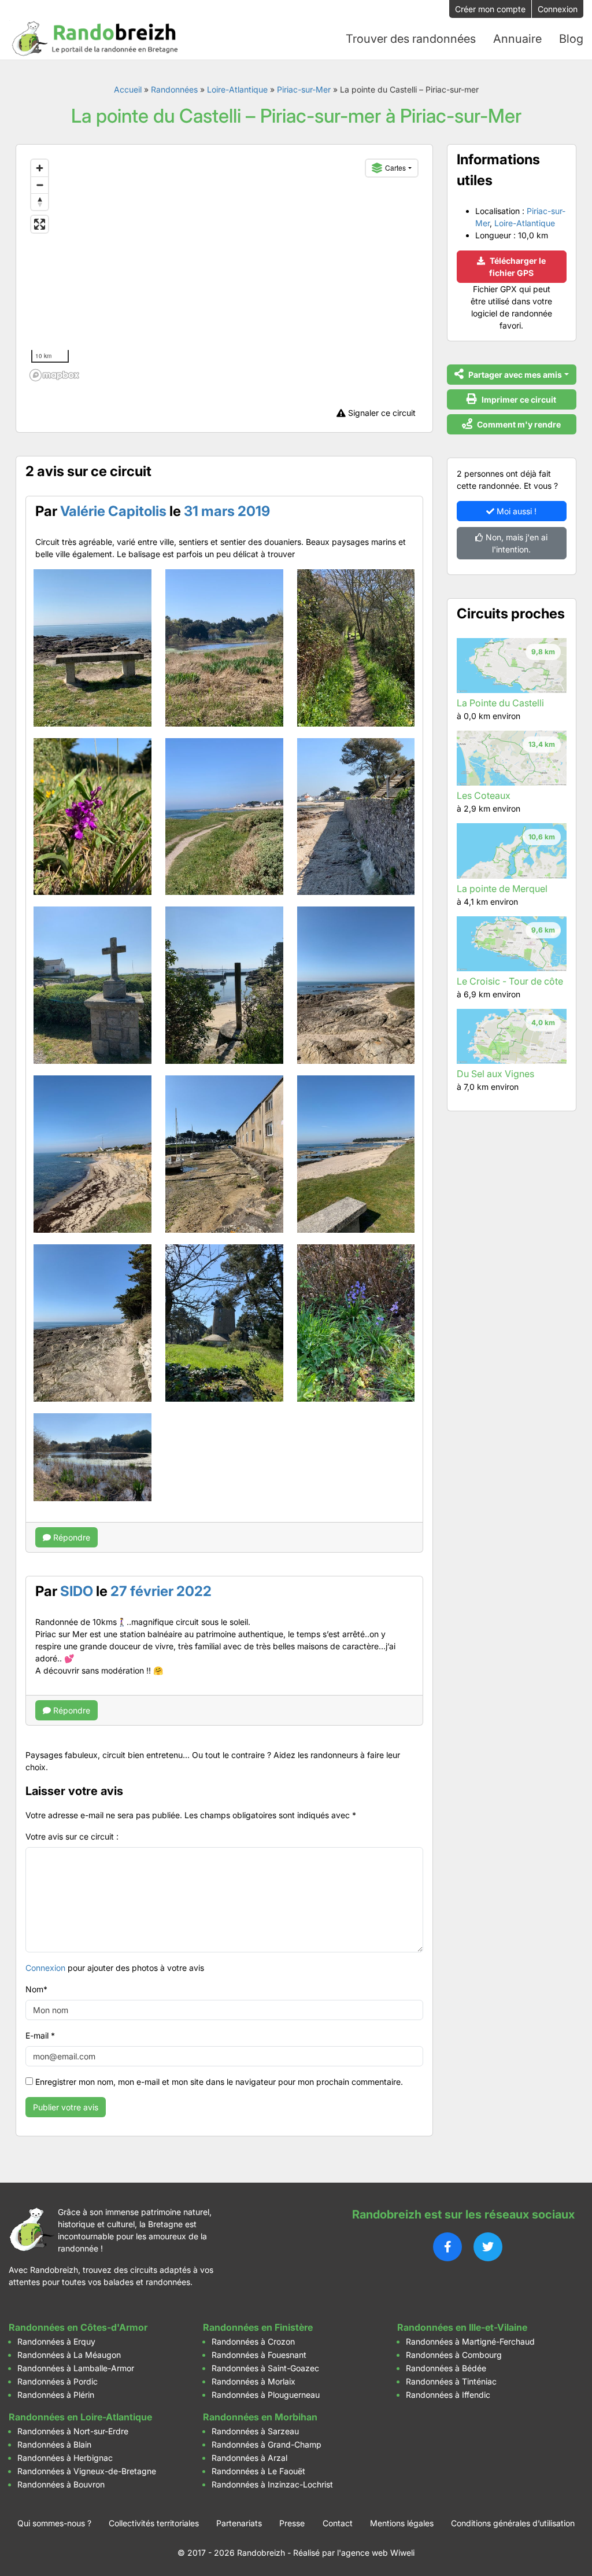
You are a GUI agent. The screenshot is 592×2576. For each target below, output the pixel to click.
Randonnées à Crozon (253, 2341)
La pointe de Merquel (502, 889)
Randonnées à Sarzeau (255, 2431)
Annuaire (517, 39)
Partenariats (239, 2523)
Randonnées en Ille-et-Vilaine (462, 2327)
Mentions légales (402, 2523)
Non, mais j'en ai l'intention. (515, 543)
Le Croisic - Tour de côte (510, 981)
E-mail (40, 2035)
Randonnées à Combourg (454, 2355)
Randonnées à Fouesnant (259, 2355)
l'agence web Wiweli (376, 2553)
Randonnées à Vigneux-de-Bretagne (87, 2471)
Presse (292, 2523)
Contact (338, 2523)
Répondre (71, 1537)
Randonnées (174, 89)
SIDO (77, 1591)
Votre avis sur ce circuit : (72, 1836)
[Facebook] (447, 2247)
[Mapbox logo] (54, 375)
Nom (36, 1989)
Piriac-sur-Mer (304, 89)
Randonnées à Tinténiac (451, 2381)
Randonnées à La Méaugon (69, 2355)
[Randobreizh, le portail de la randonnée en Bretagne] (95, 39)
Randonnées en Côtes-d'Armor (78, 2327)
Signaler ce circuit (381, 413)
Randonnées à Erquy (56, 2341)
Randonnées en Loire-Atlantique (80, 2417)
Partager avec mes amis (514, 375)
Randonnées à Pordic (58, 2381)
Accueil (128, 89)
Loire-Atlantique (237, 89)
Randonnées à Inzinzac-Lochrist (272, 2484)
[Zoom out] (40, 185)
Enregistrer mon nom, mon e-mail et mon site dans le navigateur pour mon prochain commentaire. (219, 2082)
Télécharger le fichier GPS (517, 267)
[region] (224, 270)
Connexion (558, 9)
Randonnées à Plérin (56, 2395)
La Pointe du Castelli (500, 703)
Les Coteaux (484, 795)
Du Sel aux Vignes (495, 1074)
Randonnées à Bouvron (61, 2484)
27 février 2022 (161, 1591)
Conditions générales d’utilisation (513, 2523)
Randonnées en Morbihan (260, 2417)
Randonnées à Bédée (446, 2368)
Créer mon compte (490, 9)
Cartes (395, 167)
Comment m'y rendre (518, 424)
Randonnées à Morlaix (254, 2381)
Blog (571, 39)
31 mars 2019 (227, 511)
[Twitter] (488, 2247)
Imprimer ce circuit (518, 399)
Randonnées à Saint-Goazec (265, 2368)
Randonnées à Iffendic (448, 2395)
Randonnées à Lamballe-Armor (76, 2368)
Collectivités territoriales (154, 2523)
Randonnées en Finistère (258, 2327)
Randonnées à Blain (54, 2444)
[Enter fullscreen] (40, 224)
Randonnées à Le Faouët (258, 2471)
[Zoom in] (40, 168)
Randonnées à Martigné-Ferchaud (470, 2341)
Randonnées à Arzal (249, 2458)
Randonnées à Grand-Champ (267, 2444)
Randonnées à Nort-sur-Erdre (73, 2431)
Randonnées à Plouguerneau (266, 2395)
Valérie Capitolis (113, 511)
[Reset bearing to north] (40, 202)
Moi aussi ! (515, 511)
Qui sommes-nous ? (54, 2523)
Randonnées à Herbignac (65, 2458)
